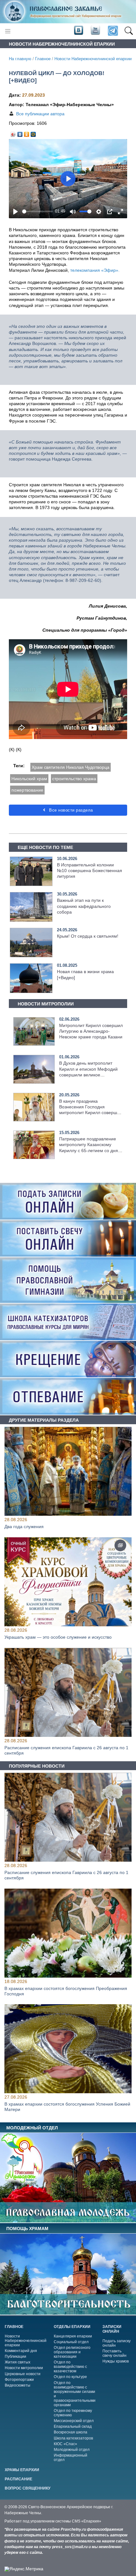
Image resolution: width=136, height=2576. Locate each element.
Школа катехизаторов (73, 2438)
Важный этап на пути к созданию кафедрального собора (84, 906)
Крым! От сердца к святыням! (88, 936)
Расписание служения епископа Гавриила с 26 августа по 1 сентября (66, 1750)
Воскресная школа (71, 2432)
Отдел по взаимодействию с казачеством (70, 2367)
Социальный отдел (71, 2342)
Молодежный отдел (72, 2450)
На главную (20, 59)
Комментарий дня (21, 2351)
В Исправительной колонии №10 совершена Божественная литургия (90, 870)
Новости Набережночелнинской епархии (93, 59)
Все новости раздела (70, 810)
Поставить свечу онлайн (114, 2353)
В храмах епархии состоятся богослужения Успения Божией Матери (67, 2107)
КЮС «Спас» (65, 2444)
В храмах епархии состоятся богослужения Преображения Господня (66, 1991)
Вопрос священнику (28, 2488)
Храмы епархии (22, 2470)
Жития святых (18, 2362)
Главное (43, 59)
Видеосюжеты (18, 2385)
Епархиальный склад (73, 2426)
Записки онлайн (112, 2329)
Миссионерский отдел (74, 2421)
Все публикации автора (40, 114)
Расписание (19, 2479)
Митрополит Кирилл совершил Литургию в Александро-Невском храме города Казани (91, 1031)
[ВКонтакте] (20, 133)
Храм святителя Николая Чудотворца (71, 767)
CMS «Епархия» (87, 2521)
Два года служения (24, 1527)
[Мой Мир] (33, 133)
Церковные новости (23, 2374)
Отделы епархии (72, 2327)
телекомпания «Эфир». (95, 270)
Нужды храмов (116, 2361)
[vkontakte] (78, 31)
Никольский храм (29, 779)
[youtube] (95, 31)
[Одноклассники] (27, 133)
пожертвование (27, 790)
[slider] (37, 211)
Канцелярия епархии (73, 2336)
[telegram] (112, 31)
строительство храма (74, 779)
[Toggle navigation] (8, 31)
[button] (129, 31)
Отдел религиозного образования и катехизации (72, 2352)
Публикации (15, 2356)
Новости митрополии (24, 2368)
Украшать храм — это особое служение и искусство (58, 1637)
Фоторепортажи (19, 2380)
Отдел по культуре (70, 2377)
